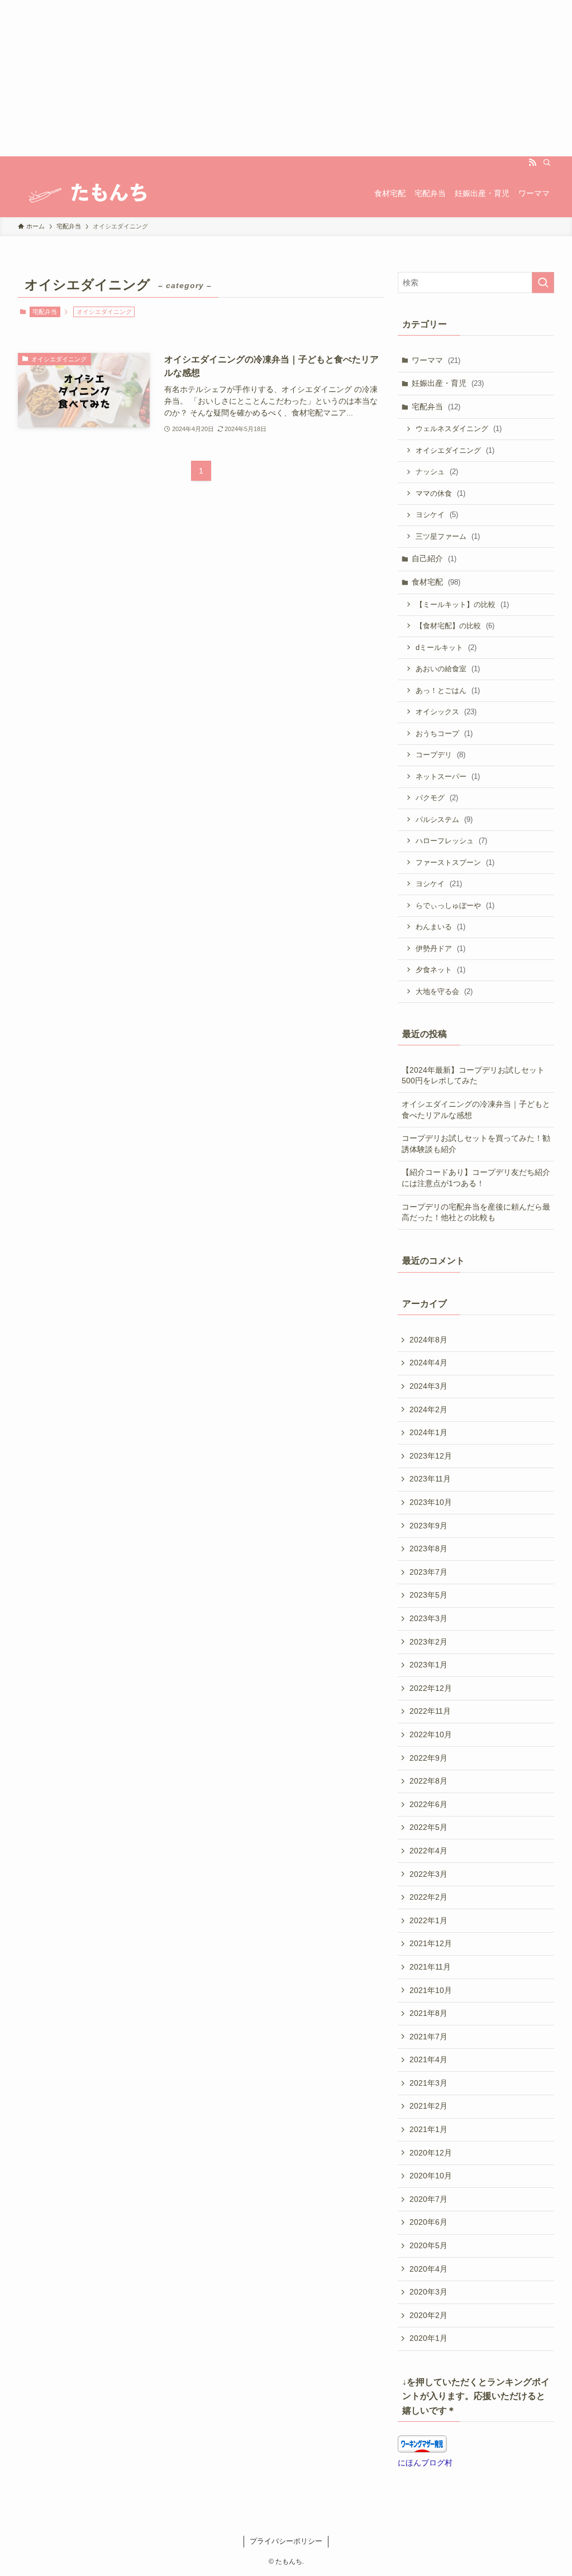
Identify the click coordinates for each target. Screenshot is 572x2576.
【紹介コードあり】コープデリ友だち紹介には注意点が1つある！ (476, 1178)
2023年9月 (428, 1526)
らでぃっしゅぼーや (455, 905)
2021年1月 (428, 2129)
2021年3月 (428, 2083)
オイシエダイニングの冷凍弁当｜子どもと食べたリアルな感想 (476, 1110)
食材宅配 (436, 582)
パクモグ (437, 798)
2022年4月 (428, 1851)
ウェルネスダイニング (459, 429)
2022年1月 (428, 1920)
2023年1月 (428, 1665)
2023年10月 (431, 1502)
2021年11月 (430, 1967)
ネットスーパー (448, 776)
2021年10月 (431, 1990)
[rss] (532, 163)
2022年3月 (428, 1874)
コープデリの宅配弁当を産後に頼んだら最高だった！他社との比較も (476, 1212)
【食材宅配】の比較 (455, 626)
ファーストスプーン (455, 862)
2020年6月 (428, 2222)
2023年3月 (428, 1618)
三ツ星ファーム (448, 536)
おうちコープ (444, 733)
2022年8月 (428, 1781)
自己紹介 (434, 558)
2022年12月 (431, 1688)
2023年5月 (428, 1595)
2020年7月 (428, 2199)
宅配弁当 (45, 312)
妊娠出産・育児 (448, 383)
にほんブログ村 (425, 2463)
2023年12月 (431, 1456)
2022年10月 (431, 1734)
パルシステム (444, 819)
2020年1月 (428, 2338)
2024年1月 (428, 1432)
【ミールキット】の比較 (462, 604)
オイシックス (446, 712)
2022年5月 (428, 1827)
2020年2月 (428, 2315)
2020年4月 (428, 2269)
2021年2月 (428, 2106)
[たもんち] (86, 193)
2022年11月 (430, 1711)
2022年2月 (428, 1897)
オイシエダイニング (455, 450)
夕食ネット (440, 970)
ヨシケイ (437, 515)
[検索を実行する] (543, 283)
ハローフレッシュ (451, 841)
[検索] (547, 163)
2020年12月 (431, 2153)
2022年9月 (428, 1758)
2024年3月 (428, 1386)
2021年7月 (428, 2037)
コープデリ (440, 755)
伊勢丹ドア (440, 948)
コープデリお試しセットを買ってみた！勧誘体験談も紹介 (476, 1144)
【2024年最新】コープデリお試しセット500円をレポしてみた (473, 1076)
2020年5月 (428, 2245)
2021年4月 (428, 2059)
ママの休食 (440, 493)
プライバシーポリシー (286, 2541)
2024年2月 (428, 1409)
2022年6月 (428, 1804)
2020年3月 (428, 2292)
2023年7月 (428, 1572)
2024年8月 (428, 1340)
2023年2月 (428, 1642)
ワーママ (436, 360)
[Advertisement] (286, 78)
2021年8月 (428, 2013)
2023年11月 (430, 1479)
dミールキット (446, 647)
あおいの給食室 (448, 669)
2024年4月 (428, 1363)
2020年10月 (431, 2176)
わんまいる (440, 927)
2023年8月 (428, 1549)
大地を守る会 (444, 991)
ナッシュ (437, 472)
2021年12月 (431, 1943)
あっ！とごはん (448, 690)
